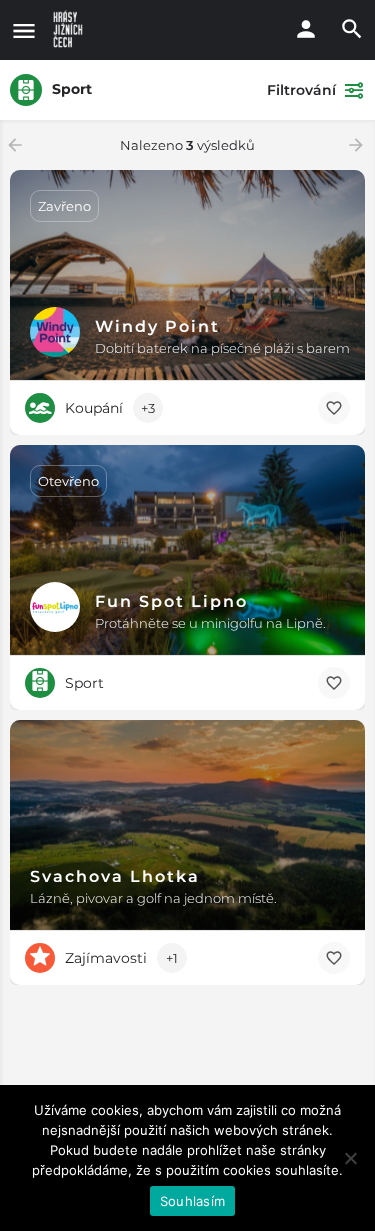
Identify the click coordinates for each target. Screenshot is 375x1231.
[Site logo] (70, 30)
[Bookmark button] (334, 408)
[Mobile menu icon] (24, 30)
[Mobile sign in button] (306, 29)
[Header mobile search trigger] (352, 29)
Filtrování (301, 90)
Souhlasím (192, 1201)
